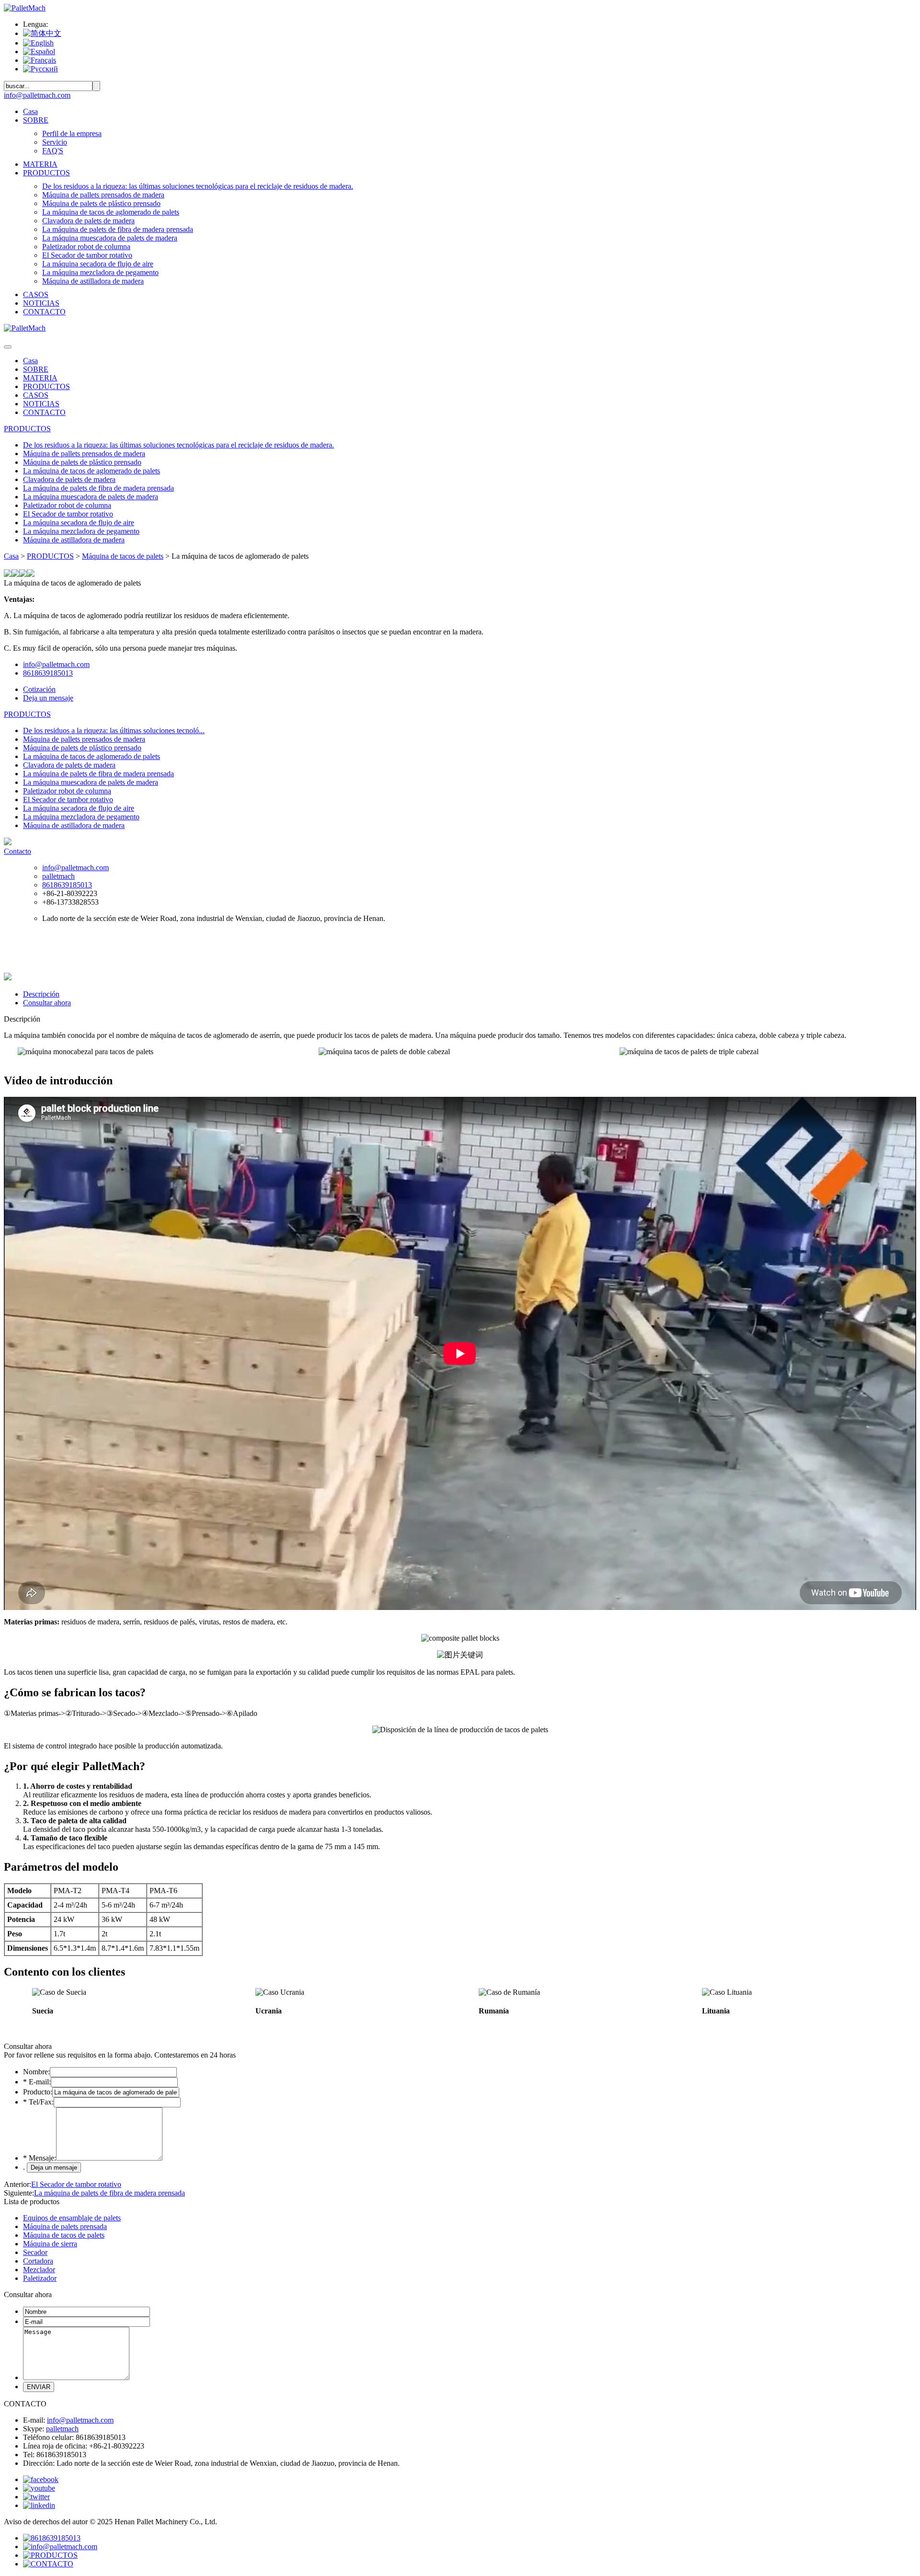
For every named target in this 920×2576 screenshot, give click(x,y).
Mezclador (39, 2270)
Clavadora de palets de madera (88, 221)
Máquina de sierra (50, 2244)
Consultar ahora (47, 1003)
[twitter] (36, 2497)
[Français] (40, 60)
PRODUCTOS (46, 173)
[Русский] (40, 69)
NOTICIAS (41, 303)
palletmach (58, 876)
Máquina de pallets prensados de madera (103, 195)
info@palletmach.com (37, 95)
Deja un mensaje (48, 698)
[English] (38, 43)
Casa (30, 111)
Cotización (39, 689)
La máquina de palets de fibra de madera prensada (118, 229)
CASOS (36, 294)
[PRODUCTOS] (50, 2555)
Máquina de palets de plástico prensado (101, 203)
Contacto (17, 851)
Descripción (41, 994)
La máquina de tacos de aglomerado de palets (111, 212)
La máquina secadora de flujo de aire (98, 264)
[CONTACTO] (48, 2564)
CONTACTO (44, 312)
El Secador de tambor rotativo (87, 255)
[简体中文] (42, 33)
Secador (35, 2252)
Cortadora (38, 2261)
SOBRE (36, 120)
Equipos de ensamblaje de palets (72, 2218)
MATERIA (40, 164)
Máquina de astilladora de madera (93, 281)
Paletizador (40, 2278)
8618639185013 (48, 673)
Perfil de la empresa (72, 133)
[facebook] (41, 2479)
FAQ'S (53, 151)
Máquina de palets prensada (65, 2226)
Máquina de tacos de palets (123, 556)
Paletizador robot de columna (86, 247)
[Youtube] (39, 2488)
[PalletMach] (25, 8)
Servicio (55, 142)
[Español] (39, 52)
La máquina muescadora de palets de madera (110, 238)
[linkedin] (39, 2505)
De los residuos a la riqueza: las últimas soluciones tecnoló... (114, 730)
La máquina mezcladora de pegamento (100, 272)
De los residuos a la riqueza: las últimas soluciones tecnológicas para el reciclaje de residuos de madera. (198, 186)
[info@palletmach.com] (60, 2547)
